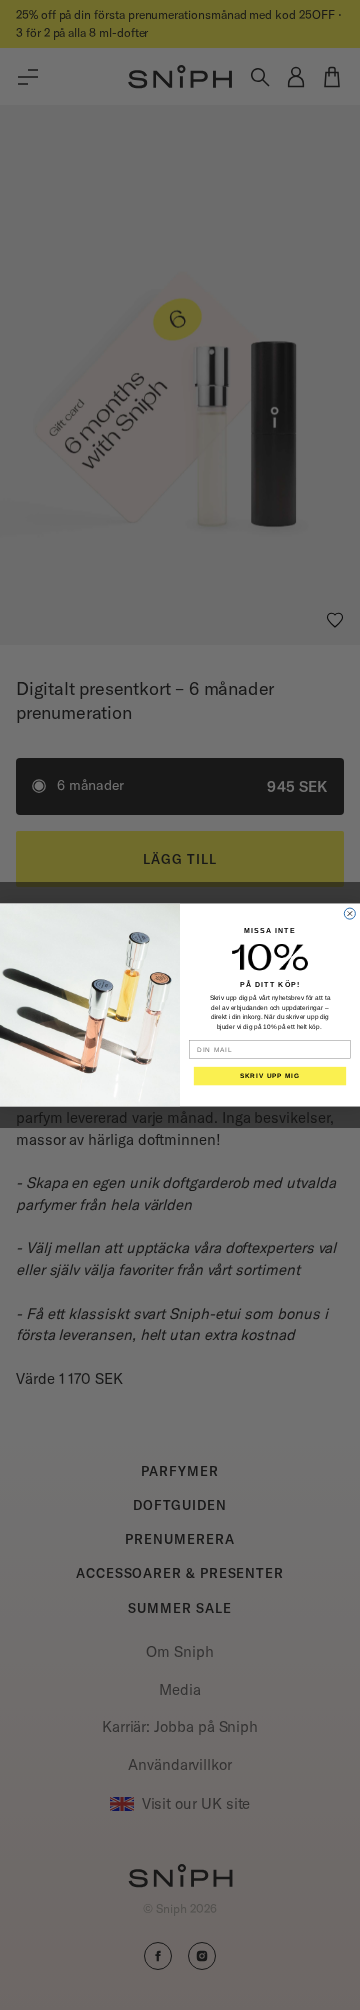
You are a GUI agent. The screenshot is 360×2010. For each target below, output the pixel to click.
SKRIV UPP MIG (270, 1075)
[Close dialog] (349, 913)
